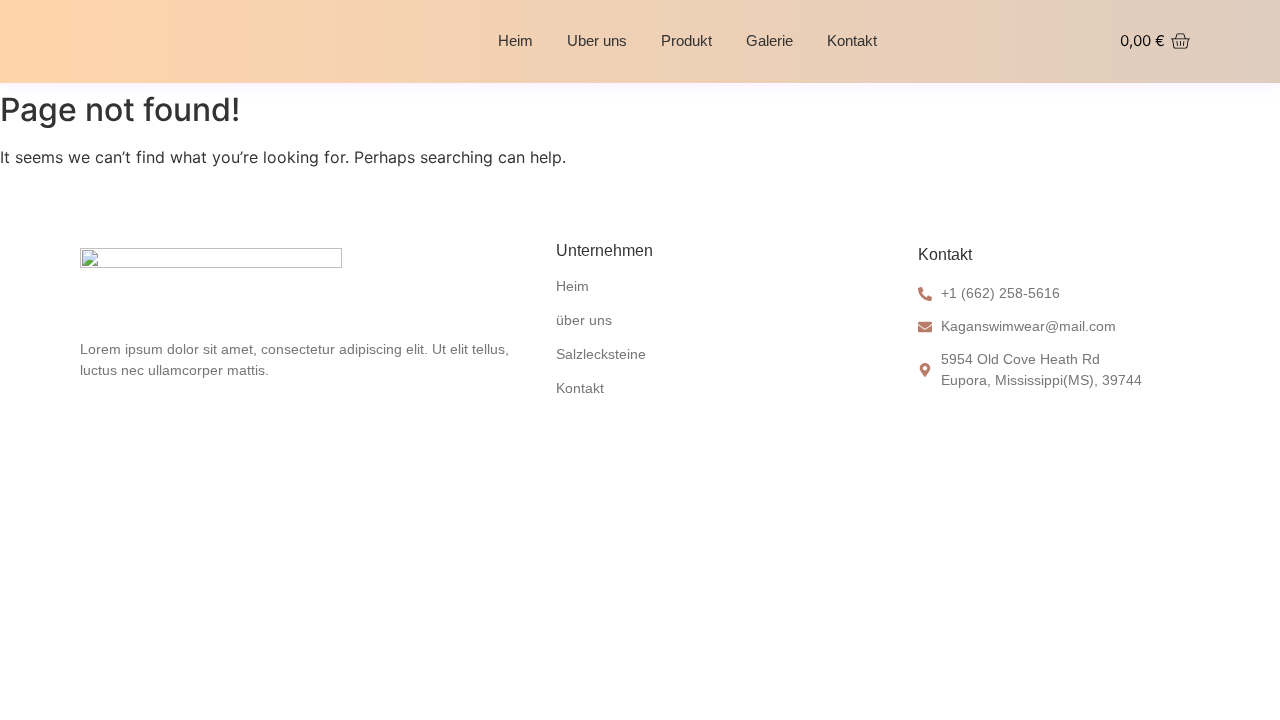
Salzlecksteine (601, 354)
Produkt (686, 40)
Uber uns (597, 40)
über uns (584, 320)
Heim (515, 40)
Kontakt (852, 40)
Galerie (769, 40)
